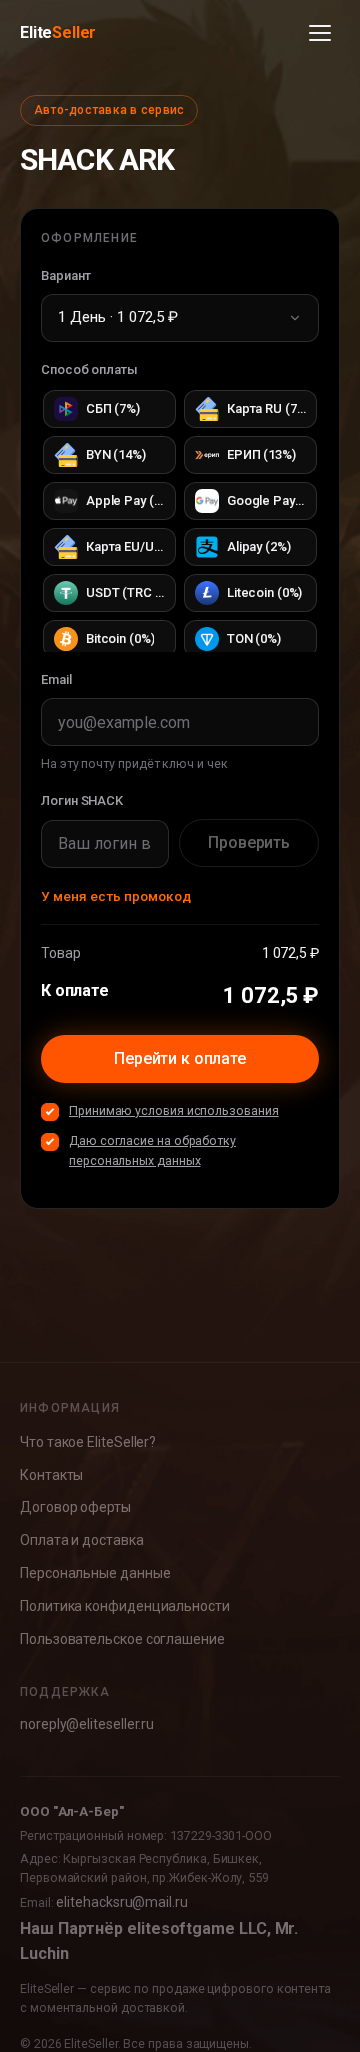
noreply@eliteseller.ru (87, 1724)
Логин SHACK (82, 800)
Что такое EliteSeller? (88, 1442)
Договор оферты (75, 1507)
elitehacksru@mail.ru (121, 1902)
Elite (58, 32)
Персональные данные (95, 1573)
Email (56, 679)
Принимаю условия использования (174, 1110)
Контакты (51, 1475)
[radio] (109, 409)
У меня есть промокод (116, 896)
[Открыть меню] (320, 33)
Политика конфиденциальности (125, 1606)
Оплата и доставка (82, 1540)
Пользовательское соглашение (122, 1639)
